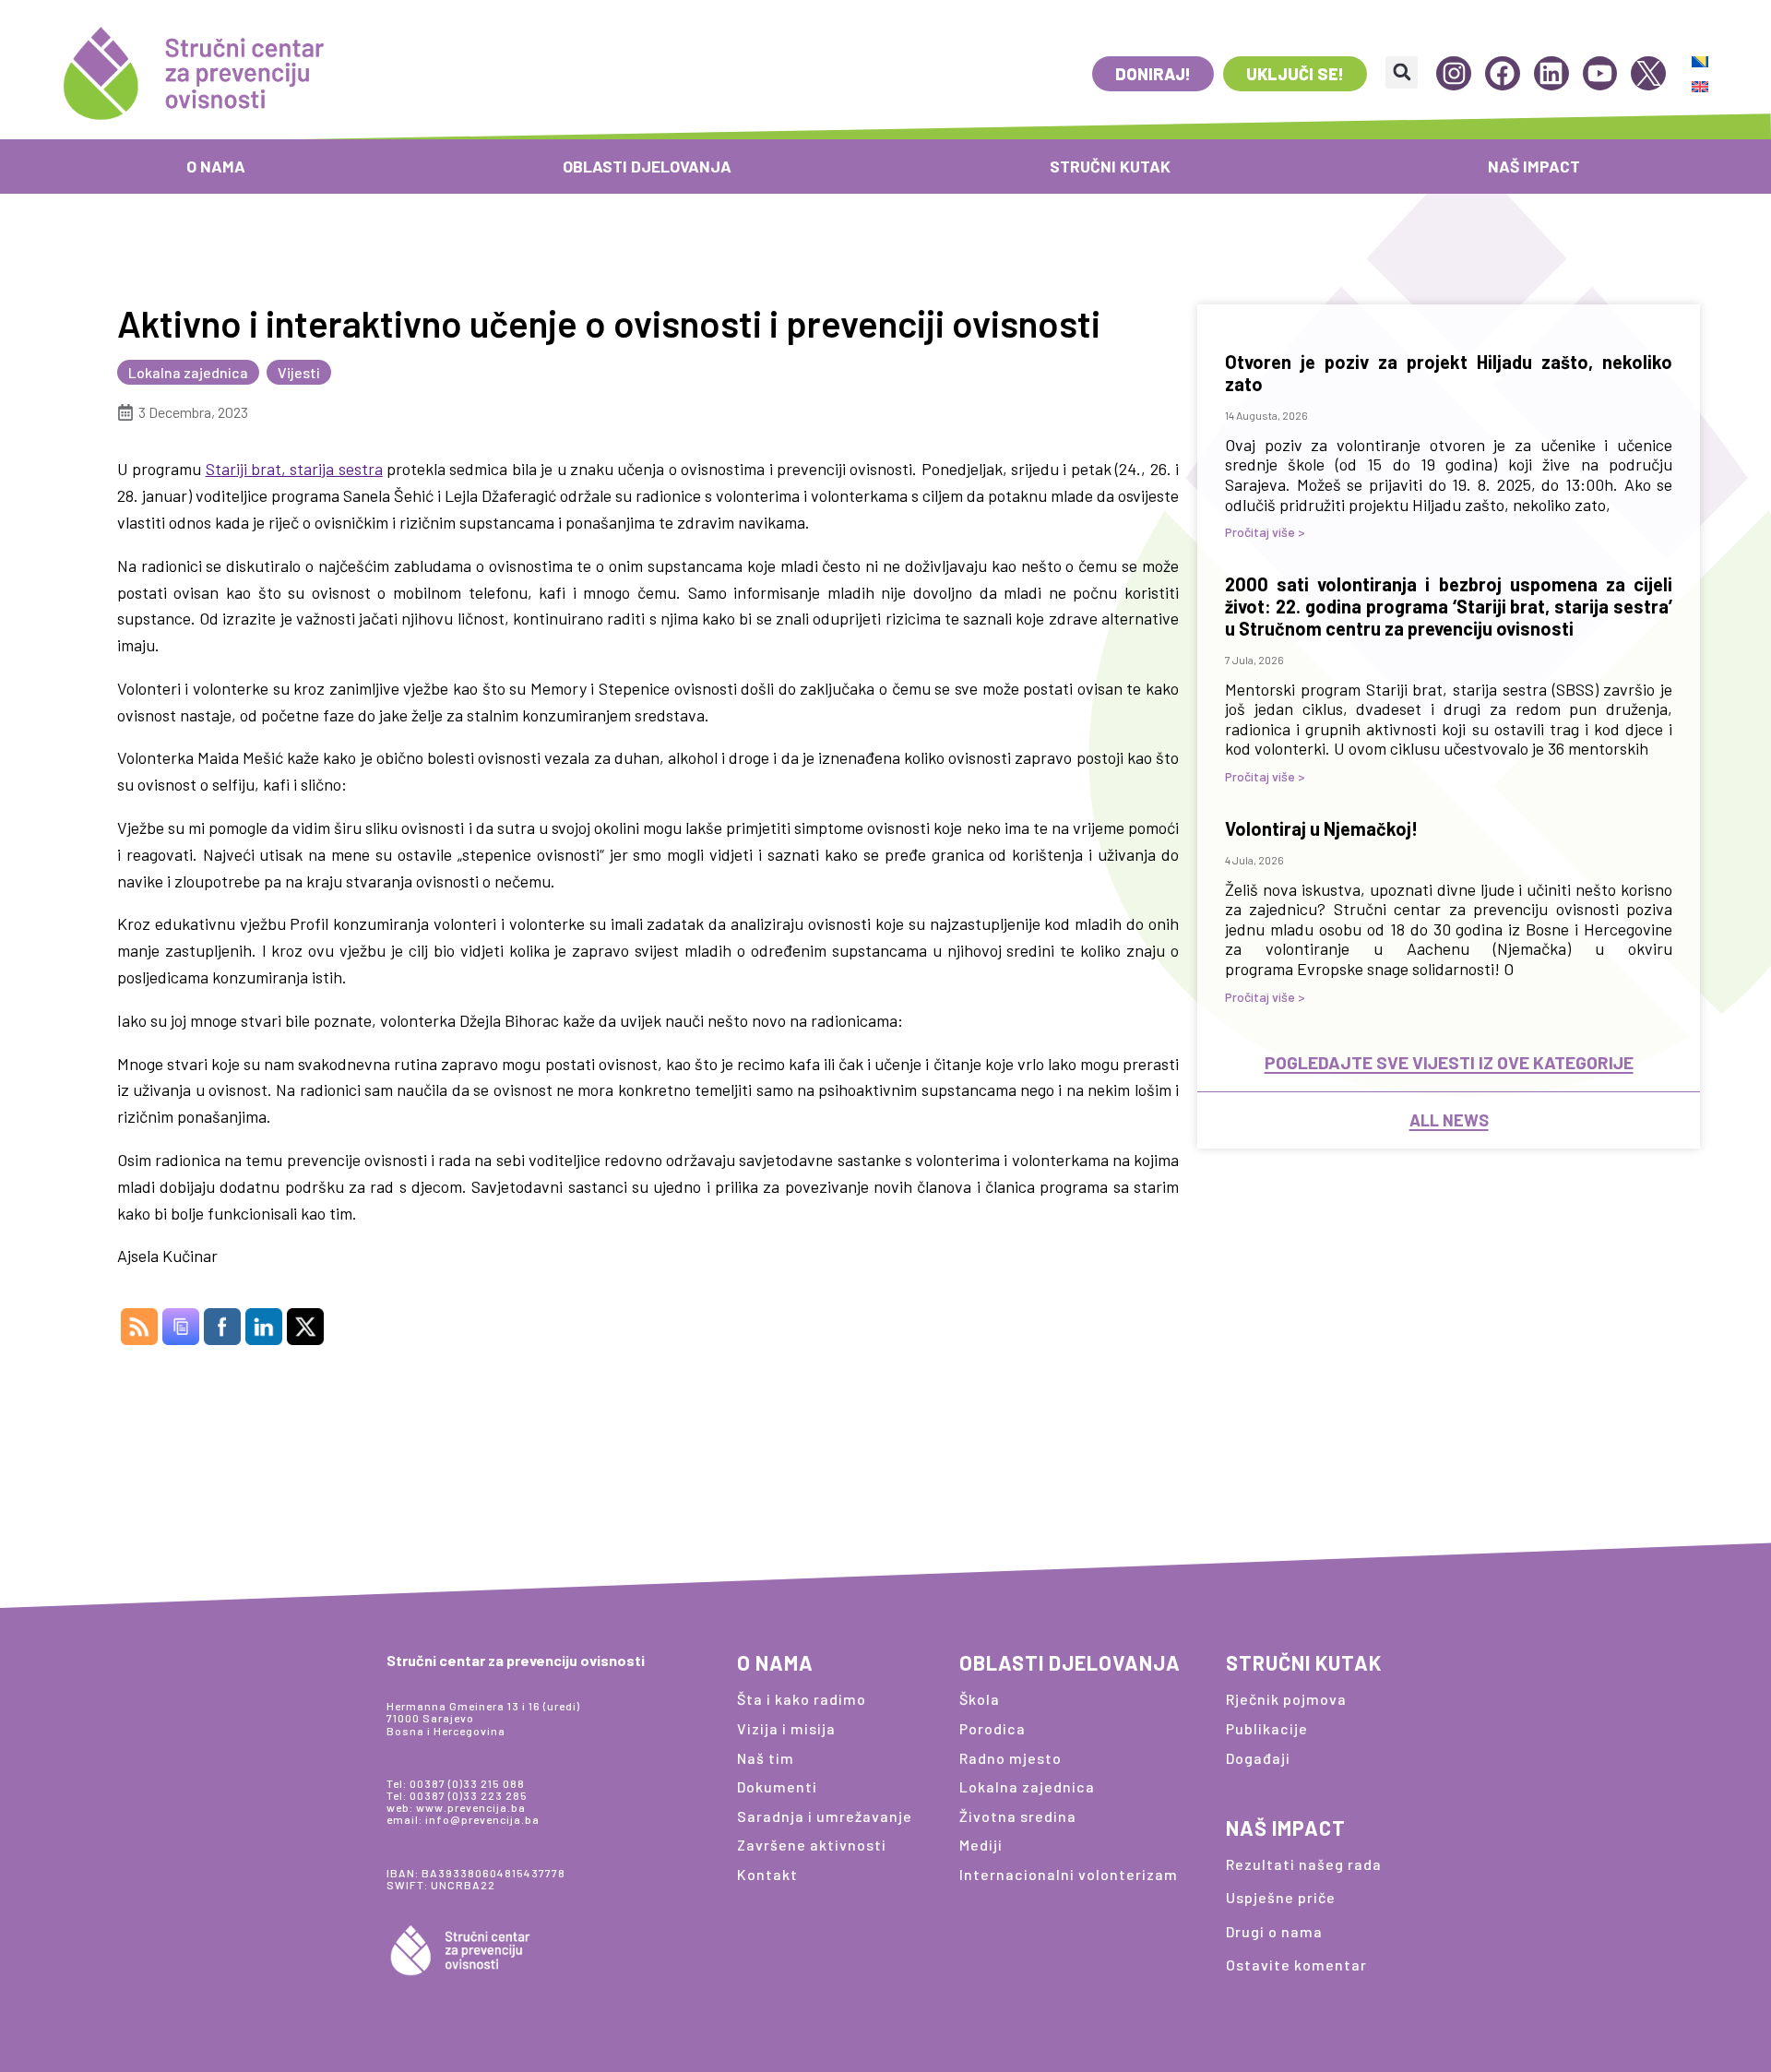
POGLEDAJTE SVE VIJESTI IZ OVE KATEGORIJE (1449, 1062)
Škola (980, 1699)
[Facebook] (1503, 74)
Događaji (1258, 1758)
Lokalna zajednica (188, 372)
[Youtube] (1600, 74)
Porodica (992, 1728)
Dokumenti (777, 1786)
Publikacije (1267, 1728)
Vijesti (299, 372)
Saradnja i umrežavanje (825, 1816)
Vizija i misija (786, 1728)
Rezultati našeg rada (1304, 1864)
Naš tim (766, 1758)
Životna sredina (1018, 1816)
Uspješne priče (1281, 1897)
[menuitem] (1700, 61)
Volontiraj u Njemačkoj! (1321, 828)
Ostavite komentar (1296, 1965)
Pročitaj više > (1265, 532)
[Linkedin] (1551, 74)
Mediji (981, 1845)
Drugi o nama (1274, 1931)
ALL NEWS (1449, 1120)
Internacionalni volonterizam (1069, 1874)
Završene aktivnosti (812, 1845)
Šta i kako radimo (802, 1699)
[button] (1402, 72)
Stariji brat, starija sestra (294, 469)
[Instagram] (1454, 74)
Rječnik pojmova (1286, 1699)
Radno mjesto (1010, 1758)
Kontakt (767, 1874)
